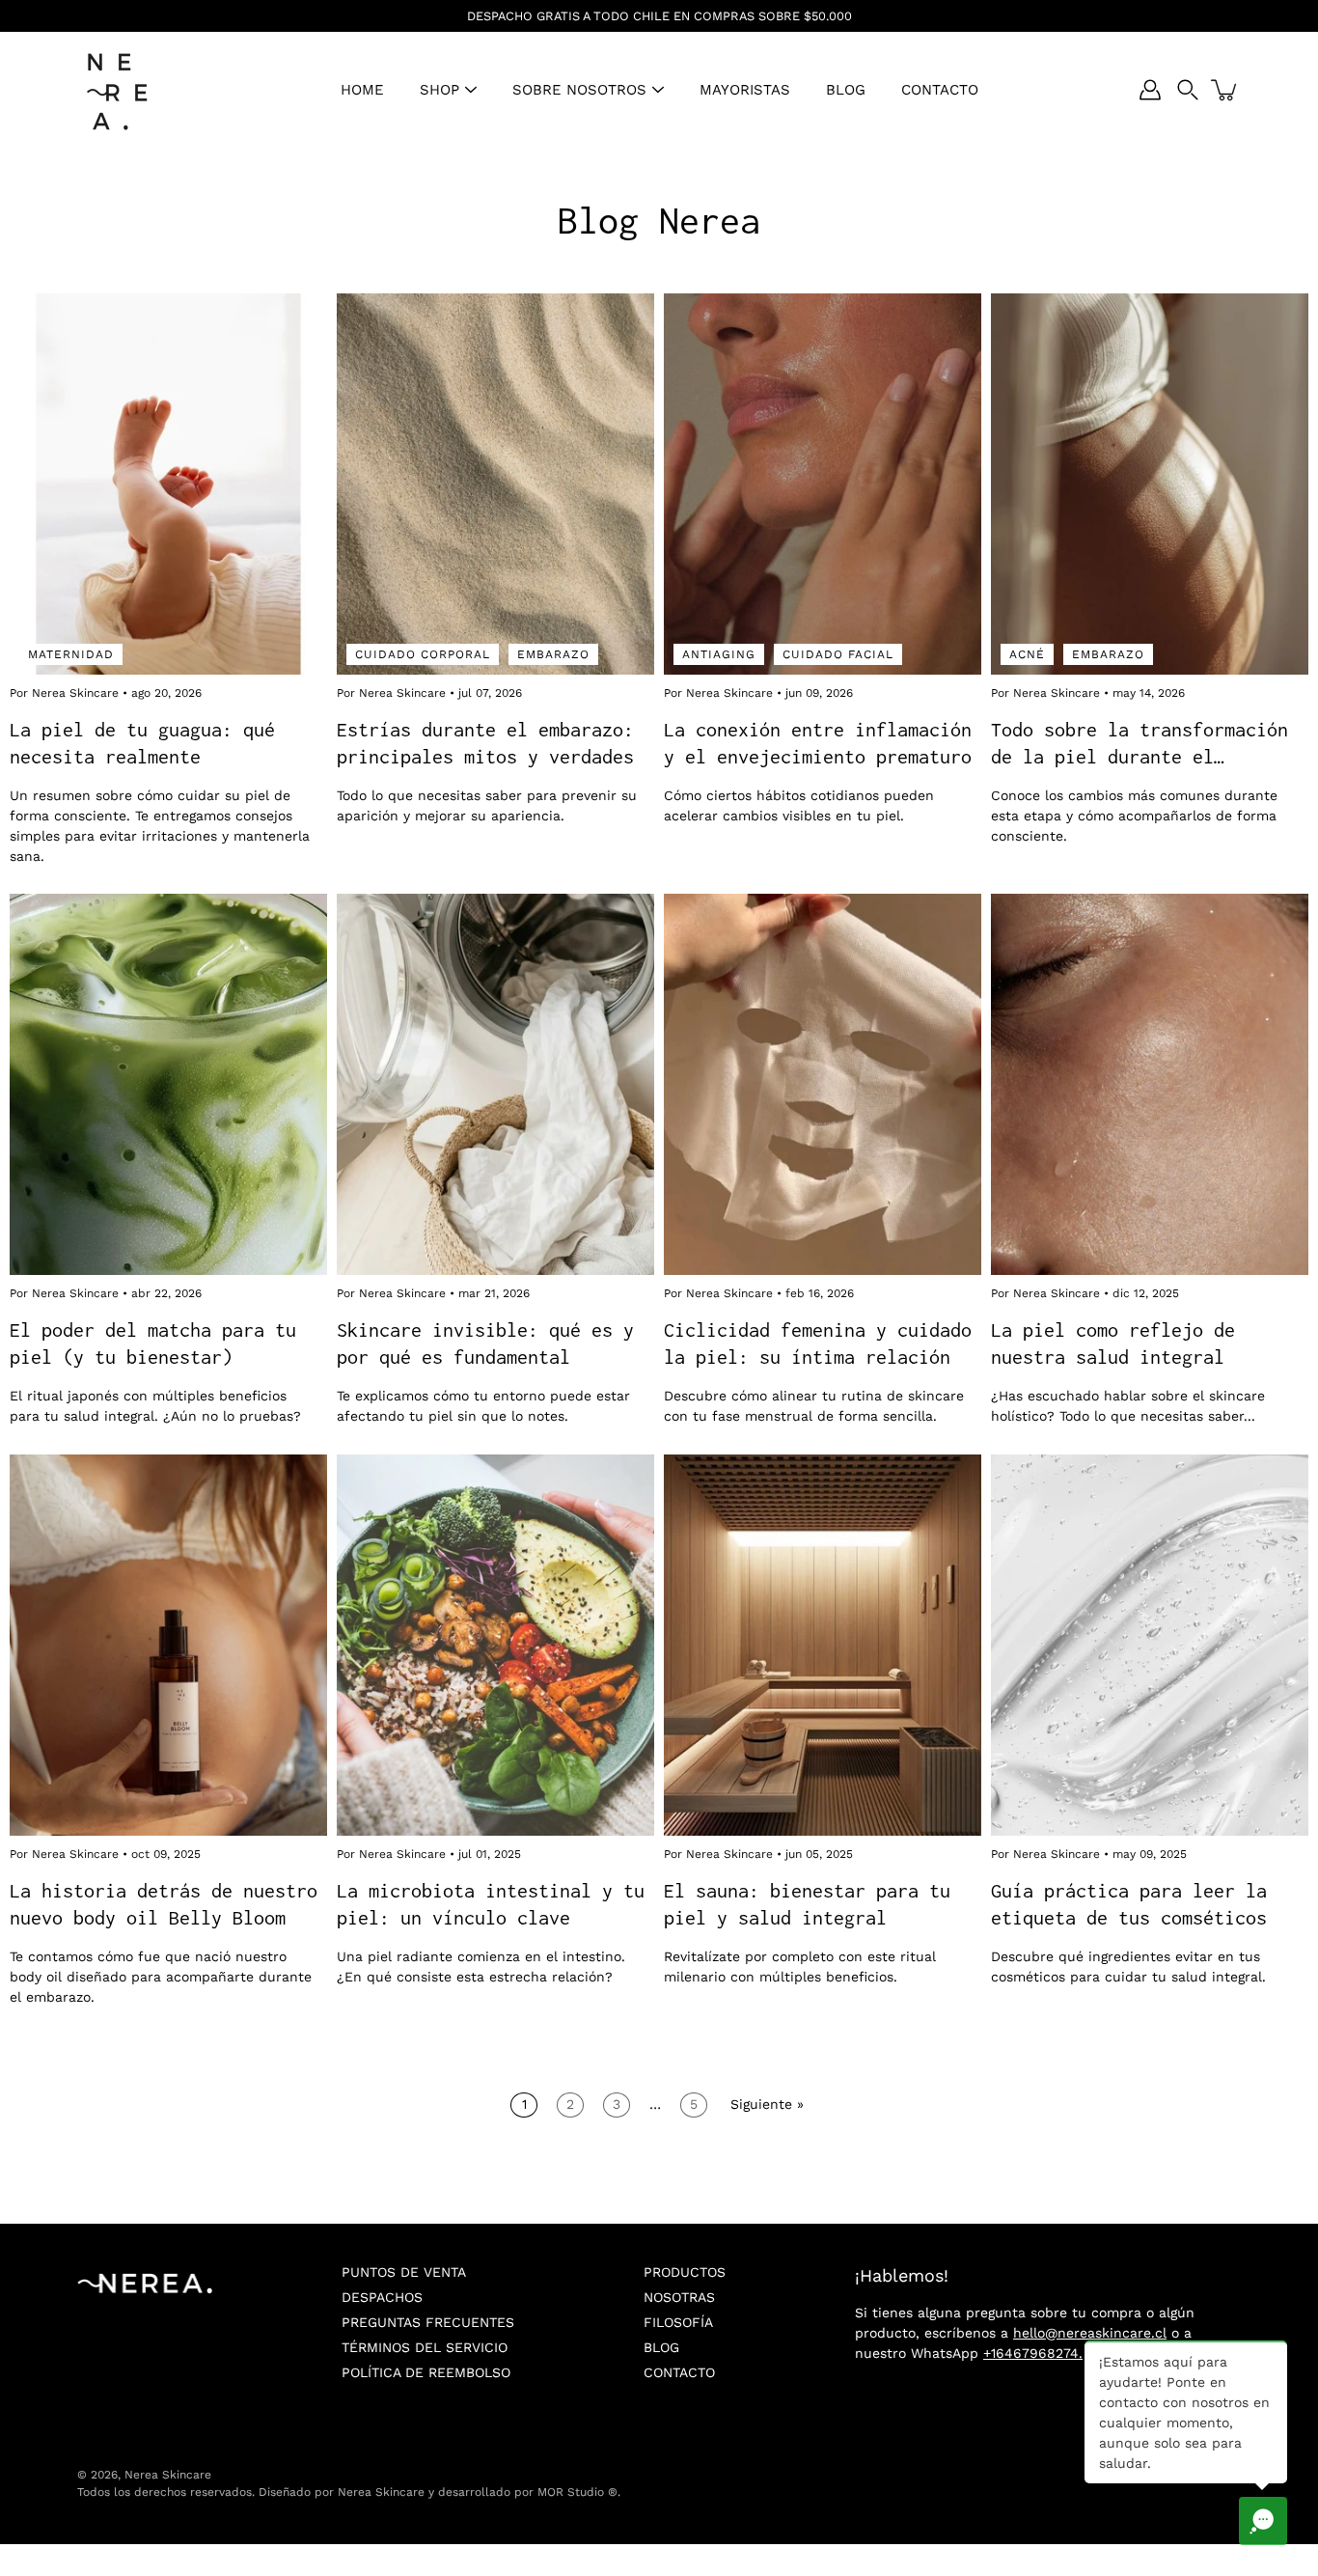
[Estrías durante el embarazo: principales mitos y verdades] (495, 484)
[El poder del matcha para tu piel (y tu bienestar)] (168, 1084)
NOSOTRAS (679, 2297)
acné (1027, 653)
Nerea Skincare (168, 2475)
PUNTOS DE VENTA (404, 2272)
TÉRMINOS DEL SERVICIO (425, 2347)
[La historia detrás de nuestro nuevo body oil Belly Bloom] (168, 1645)
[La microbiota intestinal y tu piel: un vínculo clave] (495, 1645)
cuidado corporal (423, 653)
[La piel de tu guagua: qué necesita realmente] (168, 484)
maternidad (71, 653)
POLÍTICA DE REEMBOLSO (426, 2372)
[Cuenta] (1150, 90)
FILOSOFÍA (678, 2322)
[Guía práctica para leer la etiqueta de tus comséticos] (1150, 1645)
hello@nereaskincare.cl (1090, 2333)
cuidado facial (838, 653)
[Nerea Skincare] (116, 90)
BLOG (846, 90)
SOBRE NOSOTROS (579, 90)
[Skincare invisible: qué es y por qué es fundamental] (495, 1084)
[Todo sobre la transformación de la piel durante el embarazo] (1150, 484)
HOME (362, 90)
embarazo (553, 653)
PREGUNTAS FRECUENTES (428, 2322)
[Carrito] (1225, 90)
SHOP (439, 90)
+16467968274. (1033, 2353)
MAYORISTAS (745, 90)
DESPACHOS (382, 2297)
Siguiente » (767, 2104)
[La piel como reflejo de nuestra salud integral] (1150, 1084)
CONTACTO (940, 90)
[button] (1188, 90)
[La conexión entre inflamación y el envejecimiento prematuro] (823, 484)
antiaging (719, 653)
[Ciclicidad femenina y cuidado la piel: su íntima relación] (823, 1084)
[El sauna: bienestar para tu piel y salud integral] (823, 1645)
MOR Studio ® (577, 2492)
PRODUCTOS (685, 2272)
